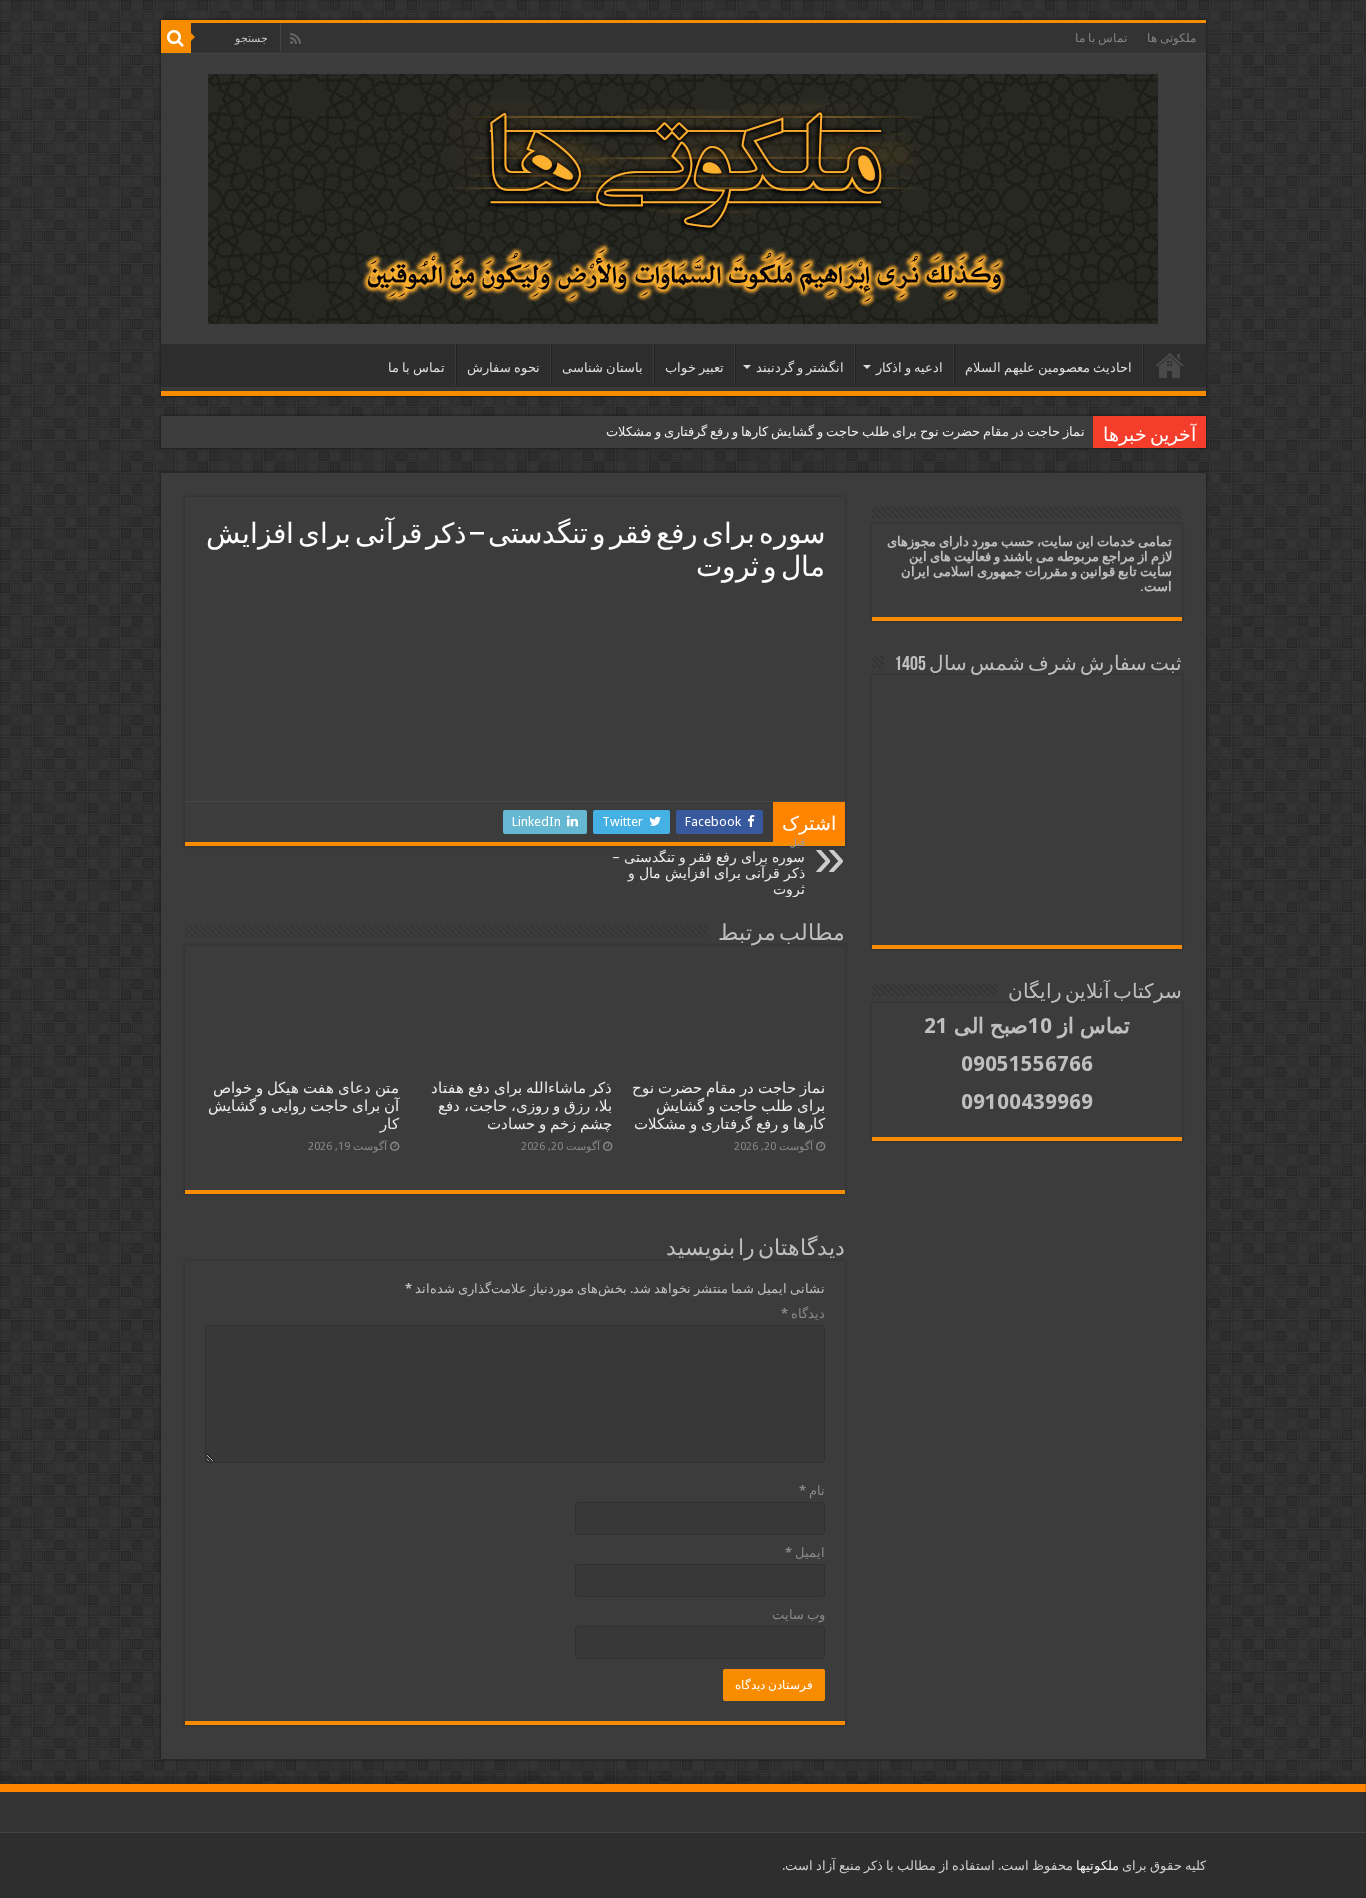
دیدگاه (803, 1313)
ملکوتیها (1096, 1865)
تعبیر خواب (694, 367)
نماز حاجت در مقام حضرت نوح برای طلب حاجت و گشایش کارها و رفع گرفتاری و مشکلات (845, 431)
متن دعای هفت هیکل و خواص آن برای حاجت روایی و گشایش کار (303, 1106)
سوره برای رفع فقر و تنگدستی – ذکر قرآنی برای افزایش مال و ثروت (708, 866)
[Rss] (295, 39)
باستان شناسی (602, 367)
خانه (1170, 365)
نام (812, 1490)
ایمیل (805, 1552)
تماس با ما (1101, 38)
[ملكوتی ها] (683, 199)
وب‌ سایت (798, 1614)
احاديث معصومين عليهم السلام (1048, 367)
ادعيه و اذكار (909, 367)
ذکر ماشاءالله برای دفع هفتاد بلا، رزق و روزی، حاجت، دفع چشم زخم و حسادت (521, 1106)
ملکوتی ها (1171, 38)
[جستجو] (176, 38)
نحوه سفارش (503, 367)
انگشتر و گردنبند (800, 367)
